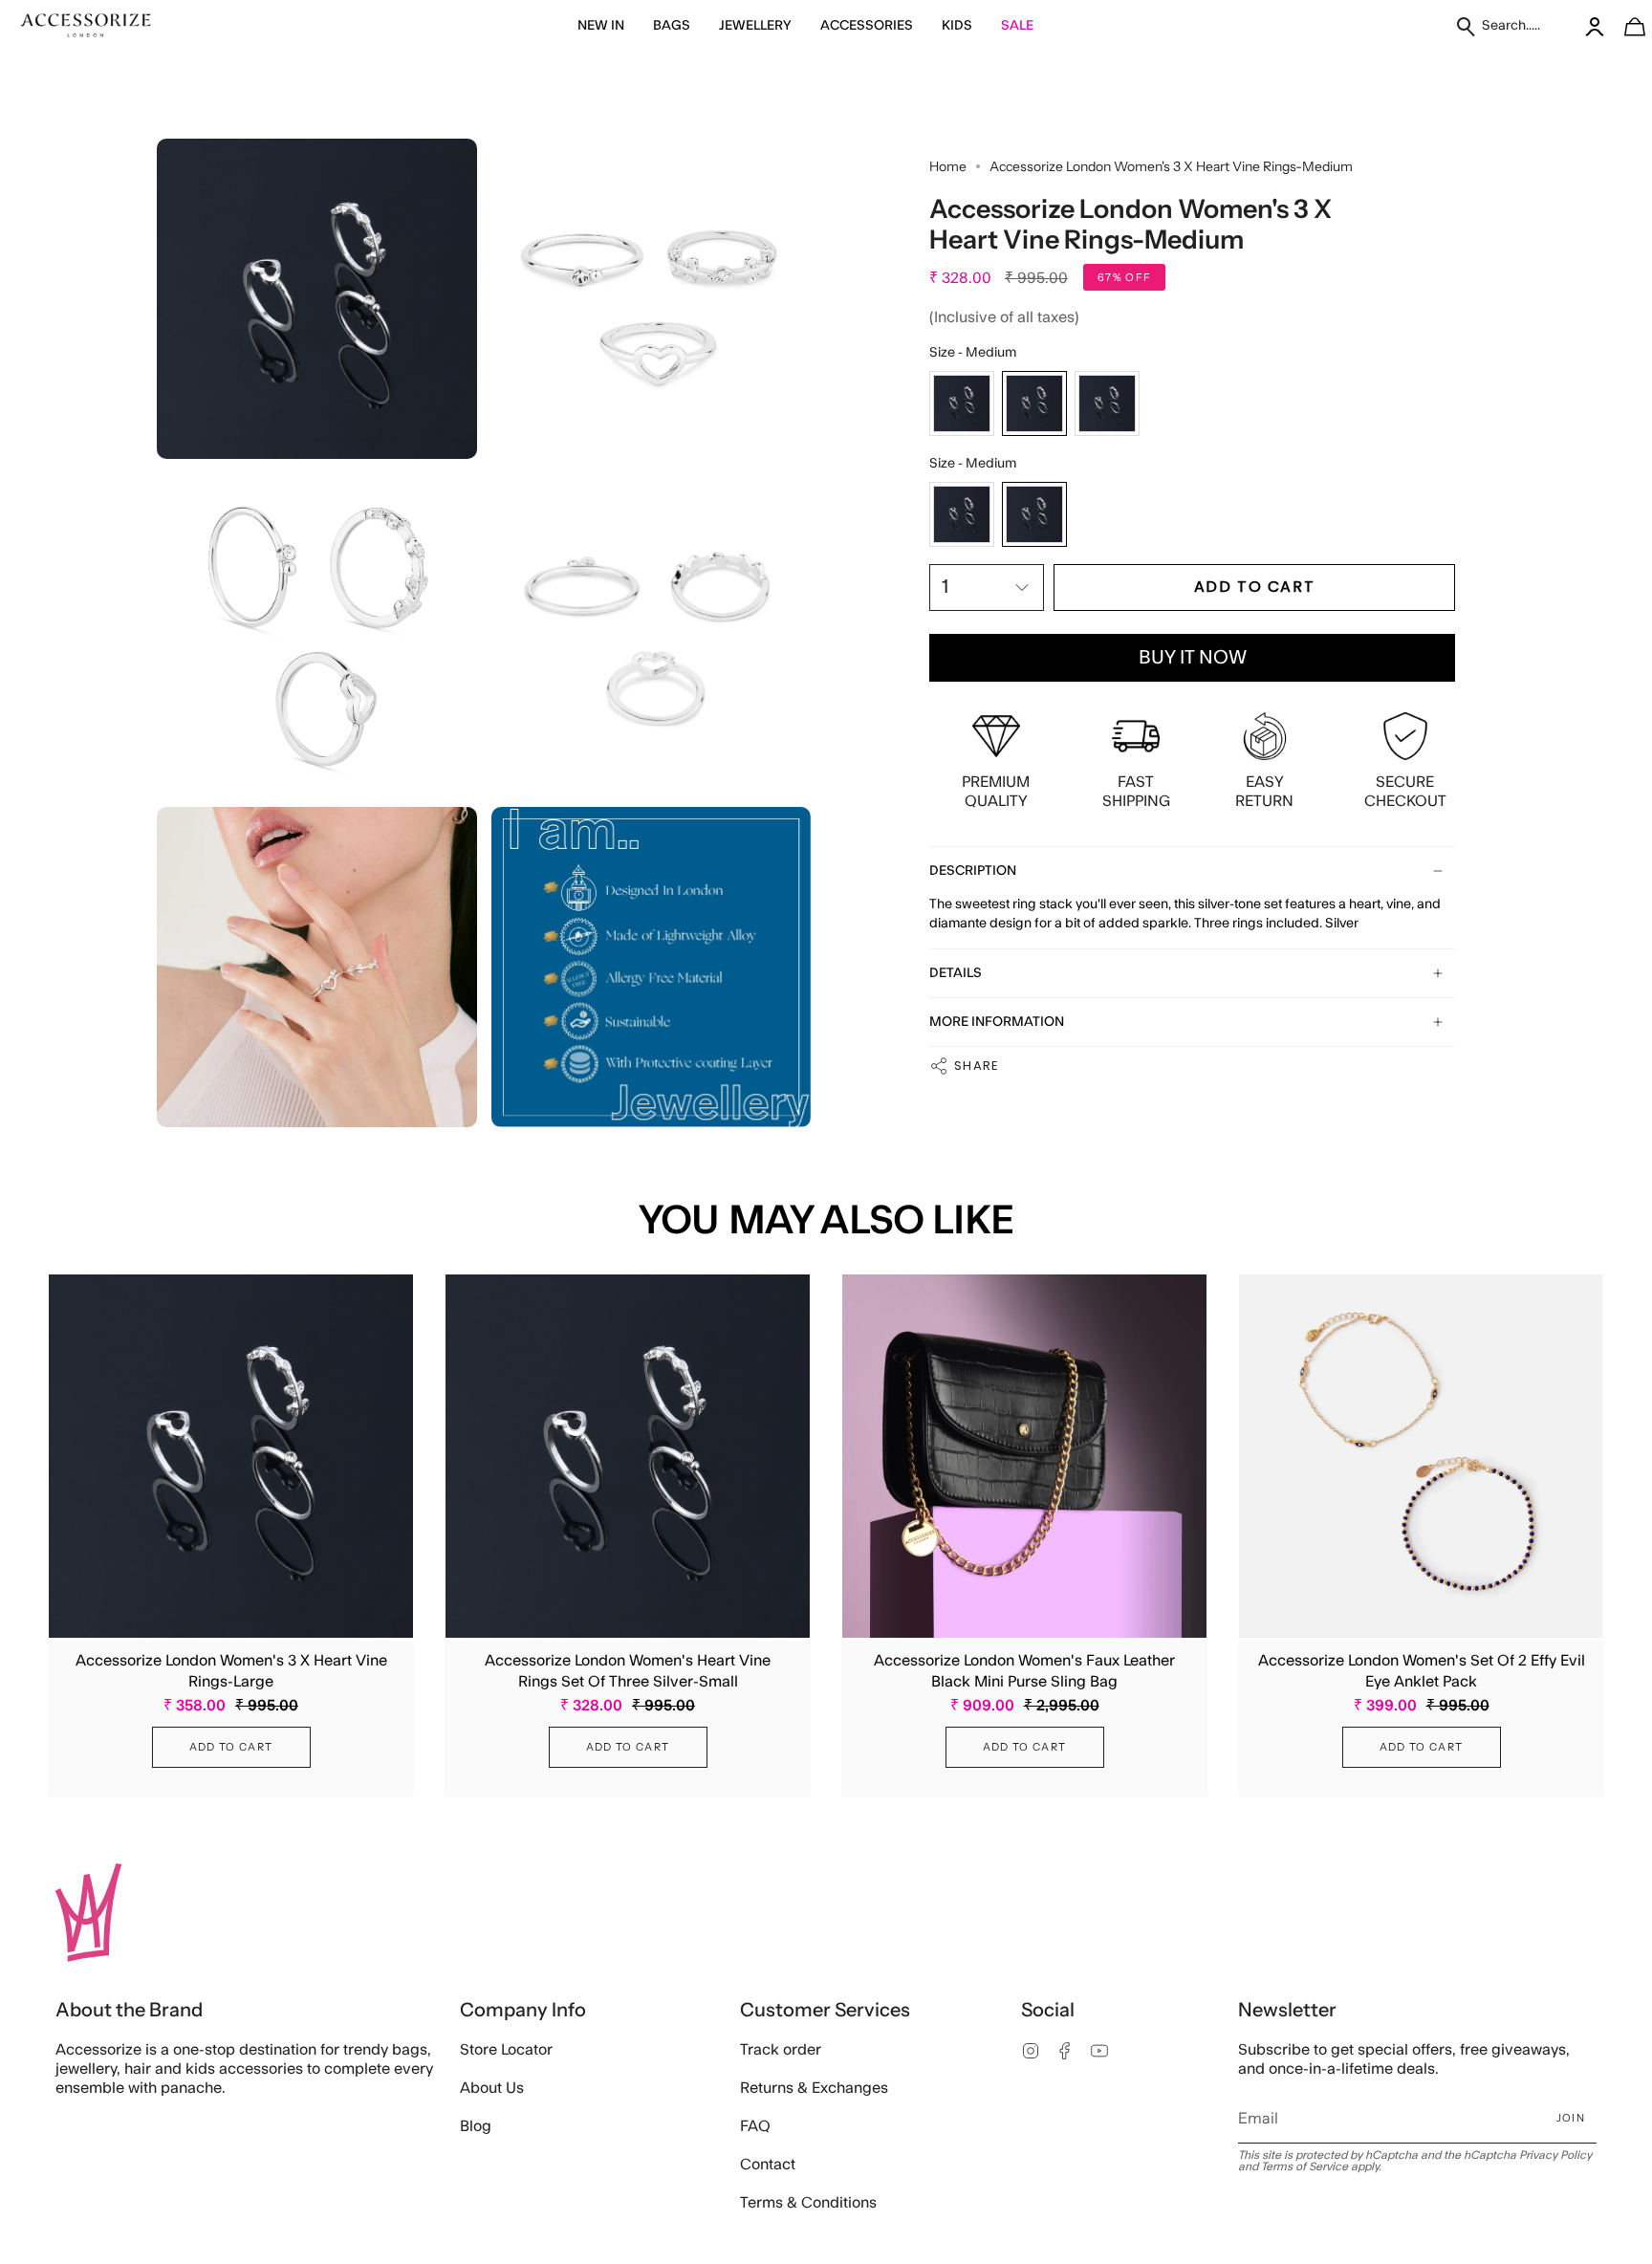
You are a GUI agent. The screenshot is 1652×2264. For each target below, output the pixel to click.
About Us (492, 2088)
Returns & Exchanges (814, 2088)
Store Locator (506, 2050)
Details (956, 973)
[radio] (962, 403)
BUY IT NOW (1193, 658)
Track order (781, 2050)
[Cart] (1624, 26)
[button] (601, 26)
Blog (476, 2126)
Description (973, 871)
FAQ (755, 2126)
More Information (997, 1022)
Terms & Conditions (808, 2203)
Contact (768, 2165)
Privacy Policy (1555, 2155)
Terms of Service (1304, 2166)
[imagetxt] (86, 26)
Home (948, 166)
